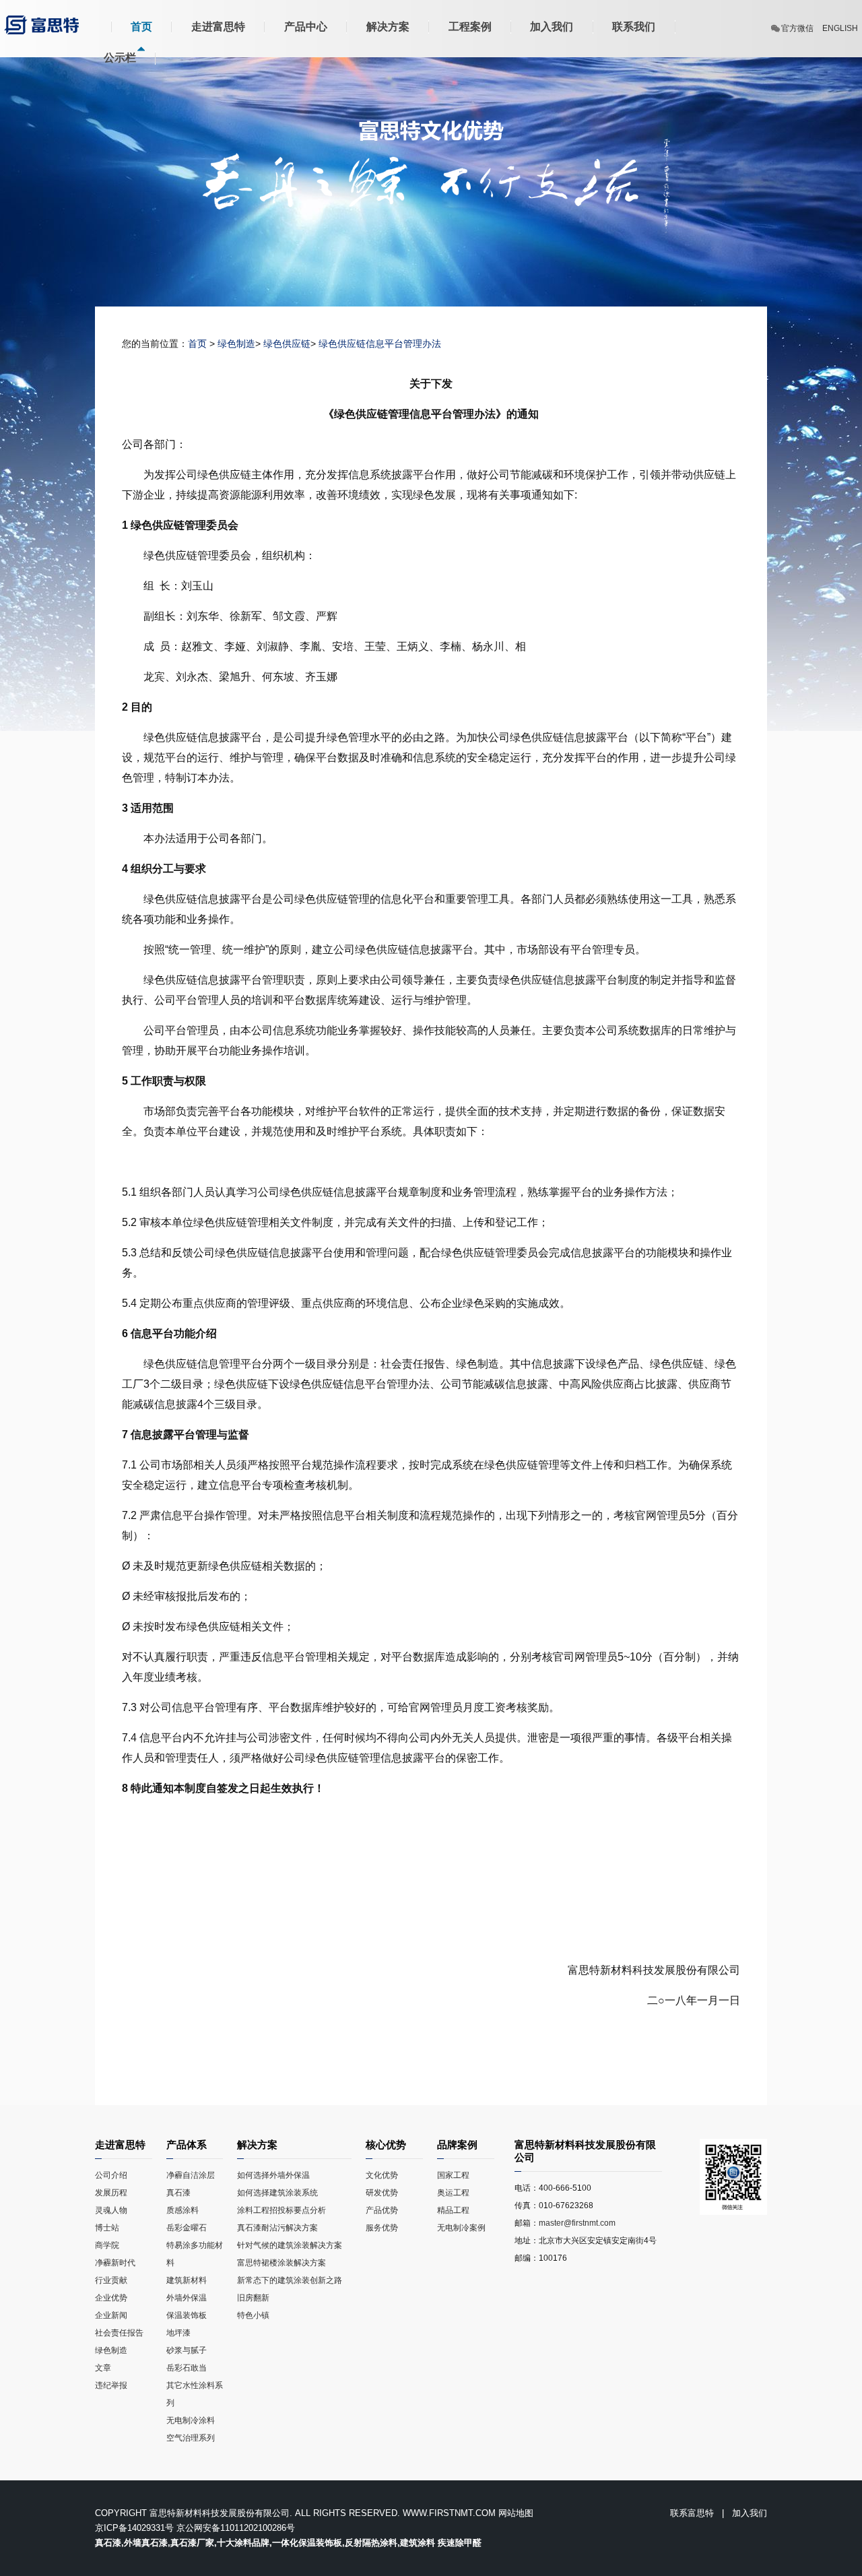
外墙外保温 (187, 2298)
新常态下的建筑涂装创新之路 (290, 2280)
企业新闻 (111, 2315)
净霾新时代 (116, 2263)
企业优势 (111, 2298)
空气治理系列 (191, 2438)
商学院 (107, 2245)
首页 (141, 27)
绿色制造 (236, 344)
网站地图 (516, 2513)
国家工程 (453, 2175)
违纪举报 (111, 2385)
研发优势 (382, 2193)
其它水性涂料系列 (195, 2394)
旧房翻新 (253, 2298)
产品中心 (306, 27)
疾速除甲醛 (460, 2543)
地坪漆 (178, 2333)
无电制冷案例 (461, 2228)
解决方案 (388, 27)
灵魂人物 (111, 2210)
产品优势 (382, 2210)
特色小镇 (253, 2315)
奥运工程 (453, 2193)
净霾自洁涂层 (191, 2175)
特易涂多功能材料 (195, 2254)
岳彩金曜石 (187, 2228)
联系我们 (634, 27)
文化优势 (382, 2175)
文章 (103, 2368)
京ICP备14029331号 (134, 2528)
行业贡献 (111, 2280)
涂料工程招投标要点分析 (281, 2210)
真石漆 (178, 2193)
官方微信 (797, 28)
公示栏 (120, 58)
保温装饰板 (187, 2315)
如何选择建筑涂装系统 (277, 2193)
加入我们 (552, 27)
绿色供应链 (287, 344)
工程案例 (470, 27)
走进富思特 (218, 27)
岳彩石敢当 (187, 2368)
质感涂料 (183, 2210)
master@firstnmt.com (577, 2223)
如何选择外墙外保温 (273, 2175)
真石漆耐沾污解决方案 (277, 2228)
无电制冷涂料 (191, 2420)
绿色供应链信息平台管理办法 (380, 344)
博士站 (107, 2228)
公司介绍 (111, 2175)
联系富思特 (692, 2513)
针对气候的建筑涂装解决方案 (290, 2245)
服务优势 (382, 2228)
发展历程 (111, 2193)
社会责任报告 (119, 2333)
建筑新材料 (187, 2280)
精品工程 (453, 2210)
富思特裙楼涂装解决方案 (281, 2263)
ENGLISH (840, 28)
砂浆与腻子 (187, 2350)
